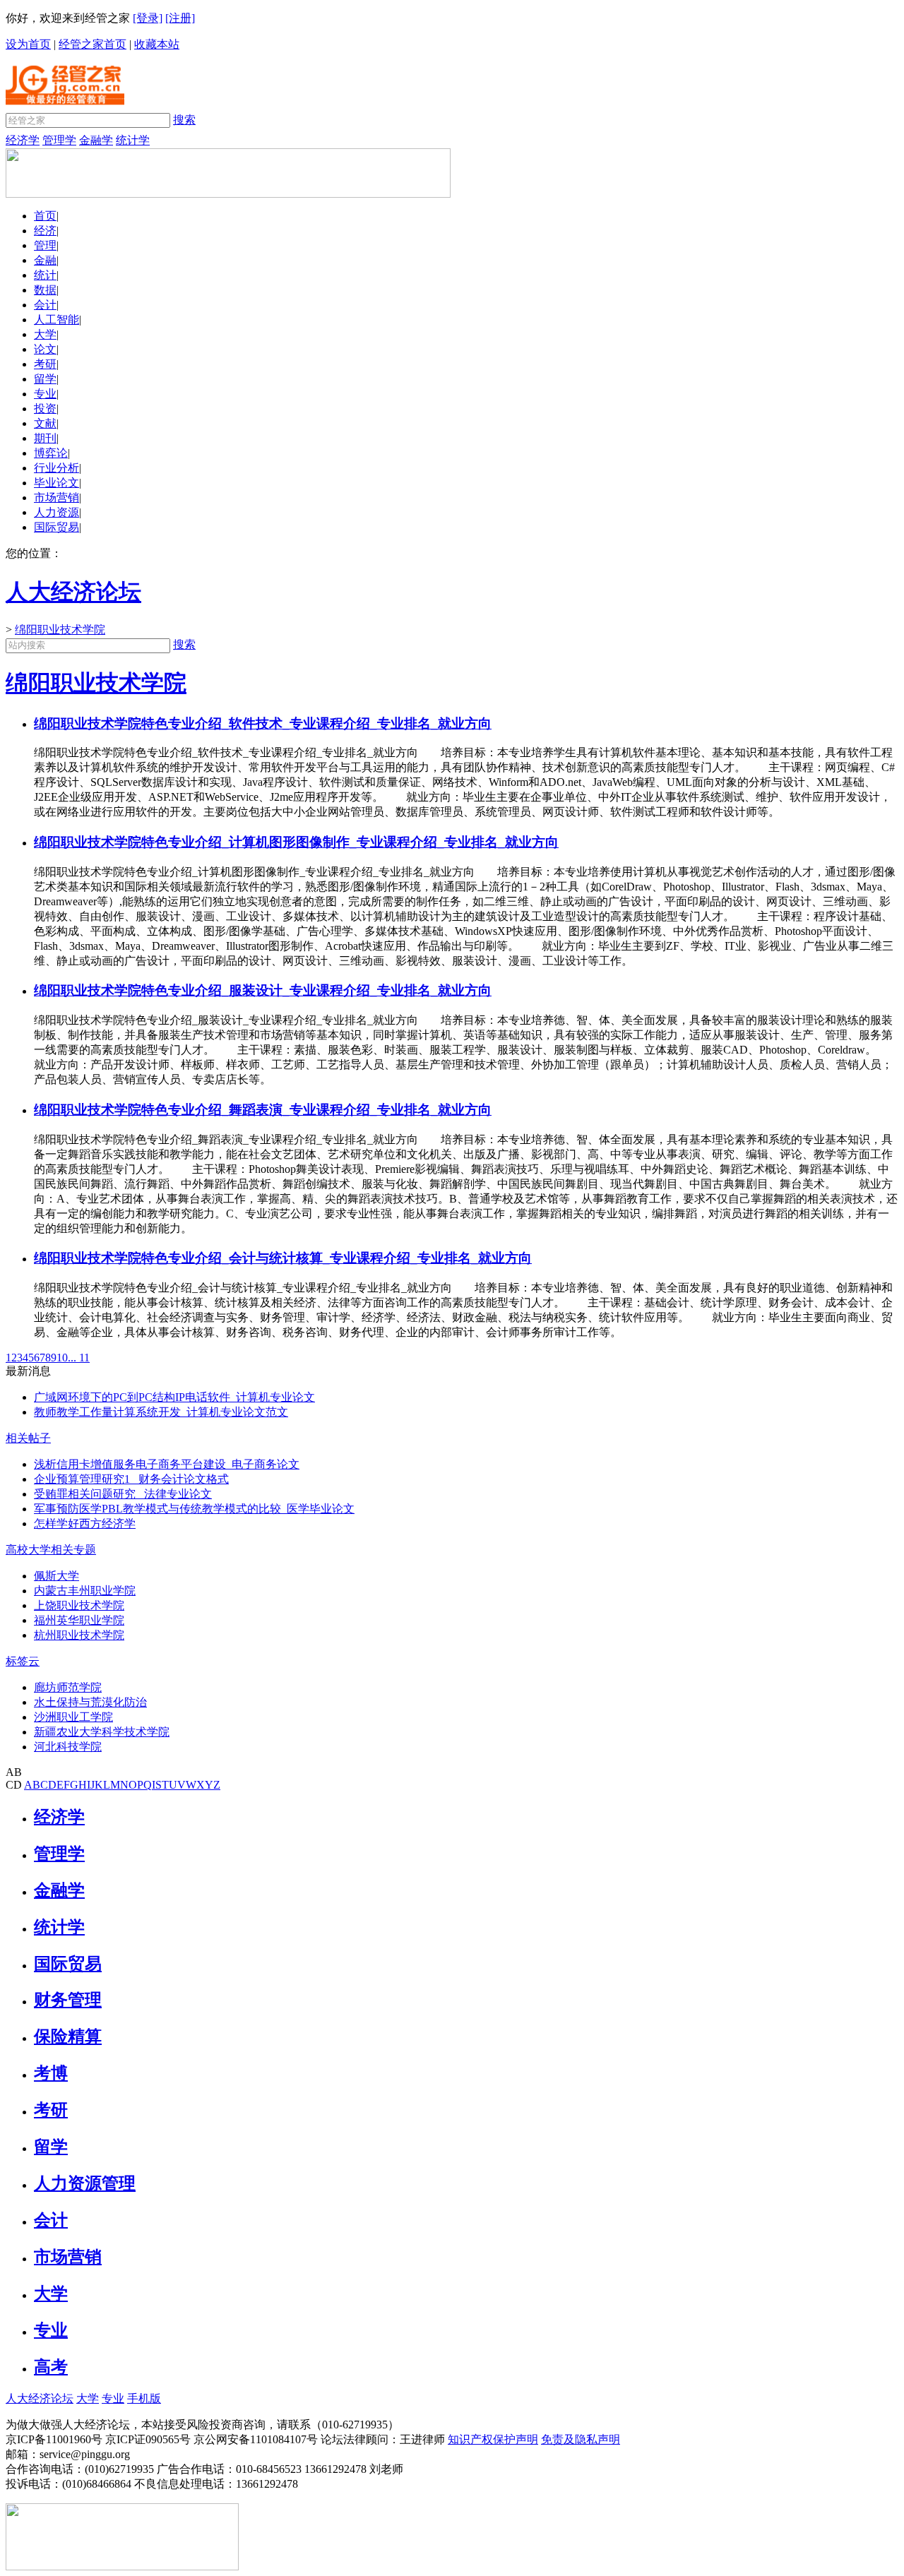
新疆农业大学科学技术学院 (102, 1732)
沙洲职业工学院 (73, 1717)
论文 (45, 349)
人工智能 (56, 320)
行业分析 (56, 468)
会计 (45, 305)
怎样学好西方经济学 (85, 1523)
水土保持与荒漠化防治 (90, 1702)
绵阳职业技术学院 (60, 630)
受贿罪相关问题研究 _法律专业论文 (123, 1494)
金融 (45, 260)
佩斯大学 (56, 1576)
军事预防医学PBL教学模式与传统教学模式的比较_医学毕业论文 (194, 1509)
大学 (45, 334)
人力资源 (56, 512)
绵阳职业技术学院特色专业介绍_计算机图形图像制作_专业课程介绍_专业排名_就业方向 (296, 842)
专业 (45, 394)
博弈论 (51, 453)
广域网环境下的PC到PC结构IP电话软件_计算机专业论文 (174, 1397)
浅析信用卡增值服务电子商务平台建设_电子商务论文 (167, 1464)
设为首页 (28, 44)
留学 (45, 379)
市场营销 (56, 497)
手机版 (144, 2398)
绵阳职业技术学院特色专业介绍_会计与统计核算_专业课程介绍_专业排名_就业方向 (283, 1258)
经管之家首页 (93, 44)
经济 (45, 231)
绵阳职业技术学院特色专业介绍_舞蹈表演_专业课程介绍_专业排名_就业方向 (263, 1110)
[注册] (180, 18)
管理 (45, 245)
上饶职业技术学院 (79, 1605)
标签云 (23, 1661)
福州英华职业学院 (79, 1620)
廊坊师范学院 (68, 1687)
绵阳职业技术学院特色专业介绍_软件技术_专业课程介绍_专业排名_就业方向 (263, 723)
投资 (45, 409)
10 (62, 1358)
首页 (45, 216)
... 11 (79, 1358)
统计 (45, 275)
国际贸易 (56, 527)
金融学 (96, 140)
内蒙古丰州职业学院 (85, 1591)
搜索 (184, 120)
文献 (45, 423)
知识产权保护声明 (493, 2439)
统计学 (133, 140)
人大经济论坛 (40, 2398)
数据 (45, 290)
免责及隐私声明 (581, 2439)
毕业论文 (56, 483)
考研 (45, 364)
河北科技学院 (68, 1747)
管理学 (59, 140)
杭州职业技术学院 (79, 1635)
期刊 (45, 438)
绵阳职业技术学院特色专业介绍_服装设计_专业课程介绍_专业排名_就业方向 (263, 990)
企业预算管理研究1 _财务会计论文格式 (131, 1479)
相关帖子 (28, 1438)
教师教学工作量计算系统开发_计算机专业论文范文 (161, 1412)
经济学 (23, 140)
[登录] (148, 18)
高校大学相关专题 (51, 1550)
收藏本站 (157, 44)
